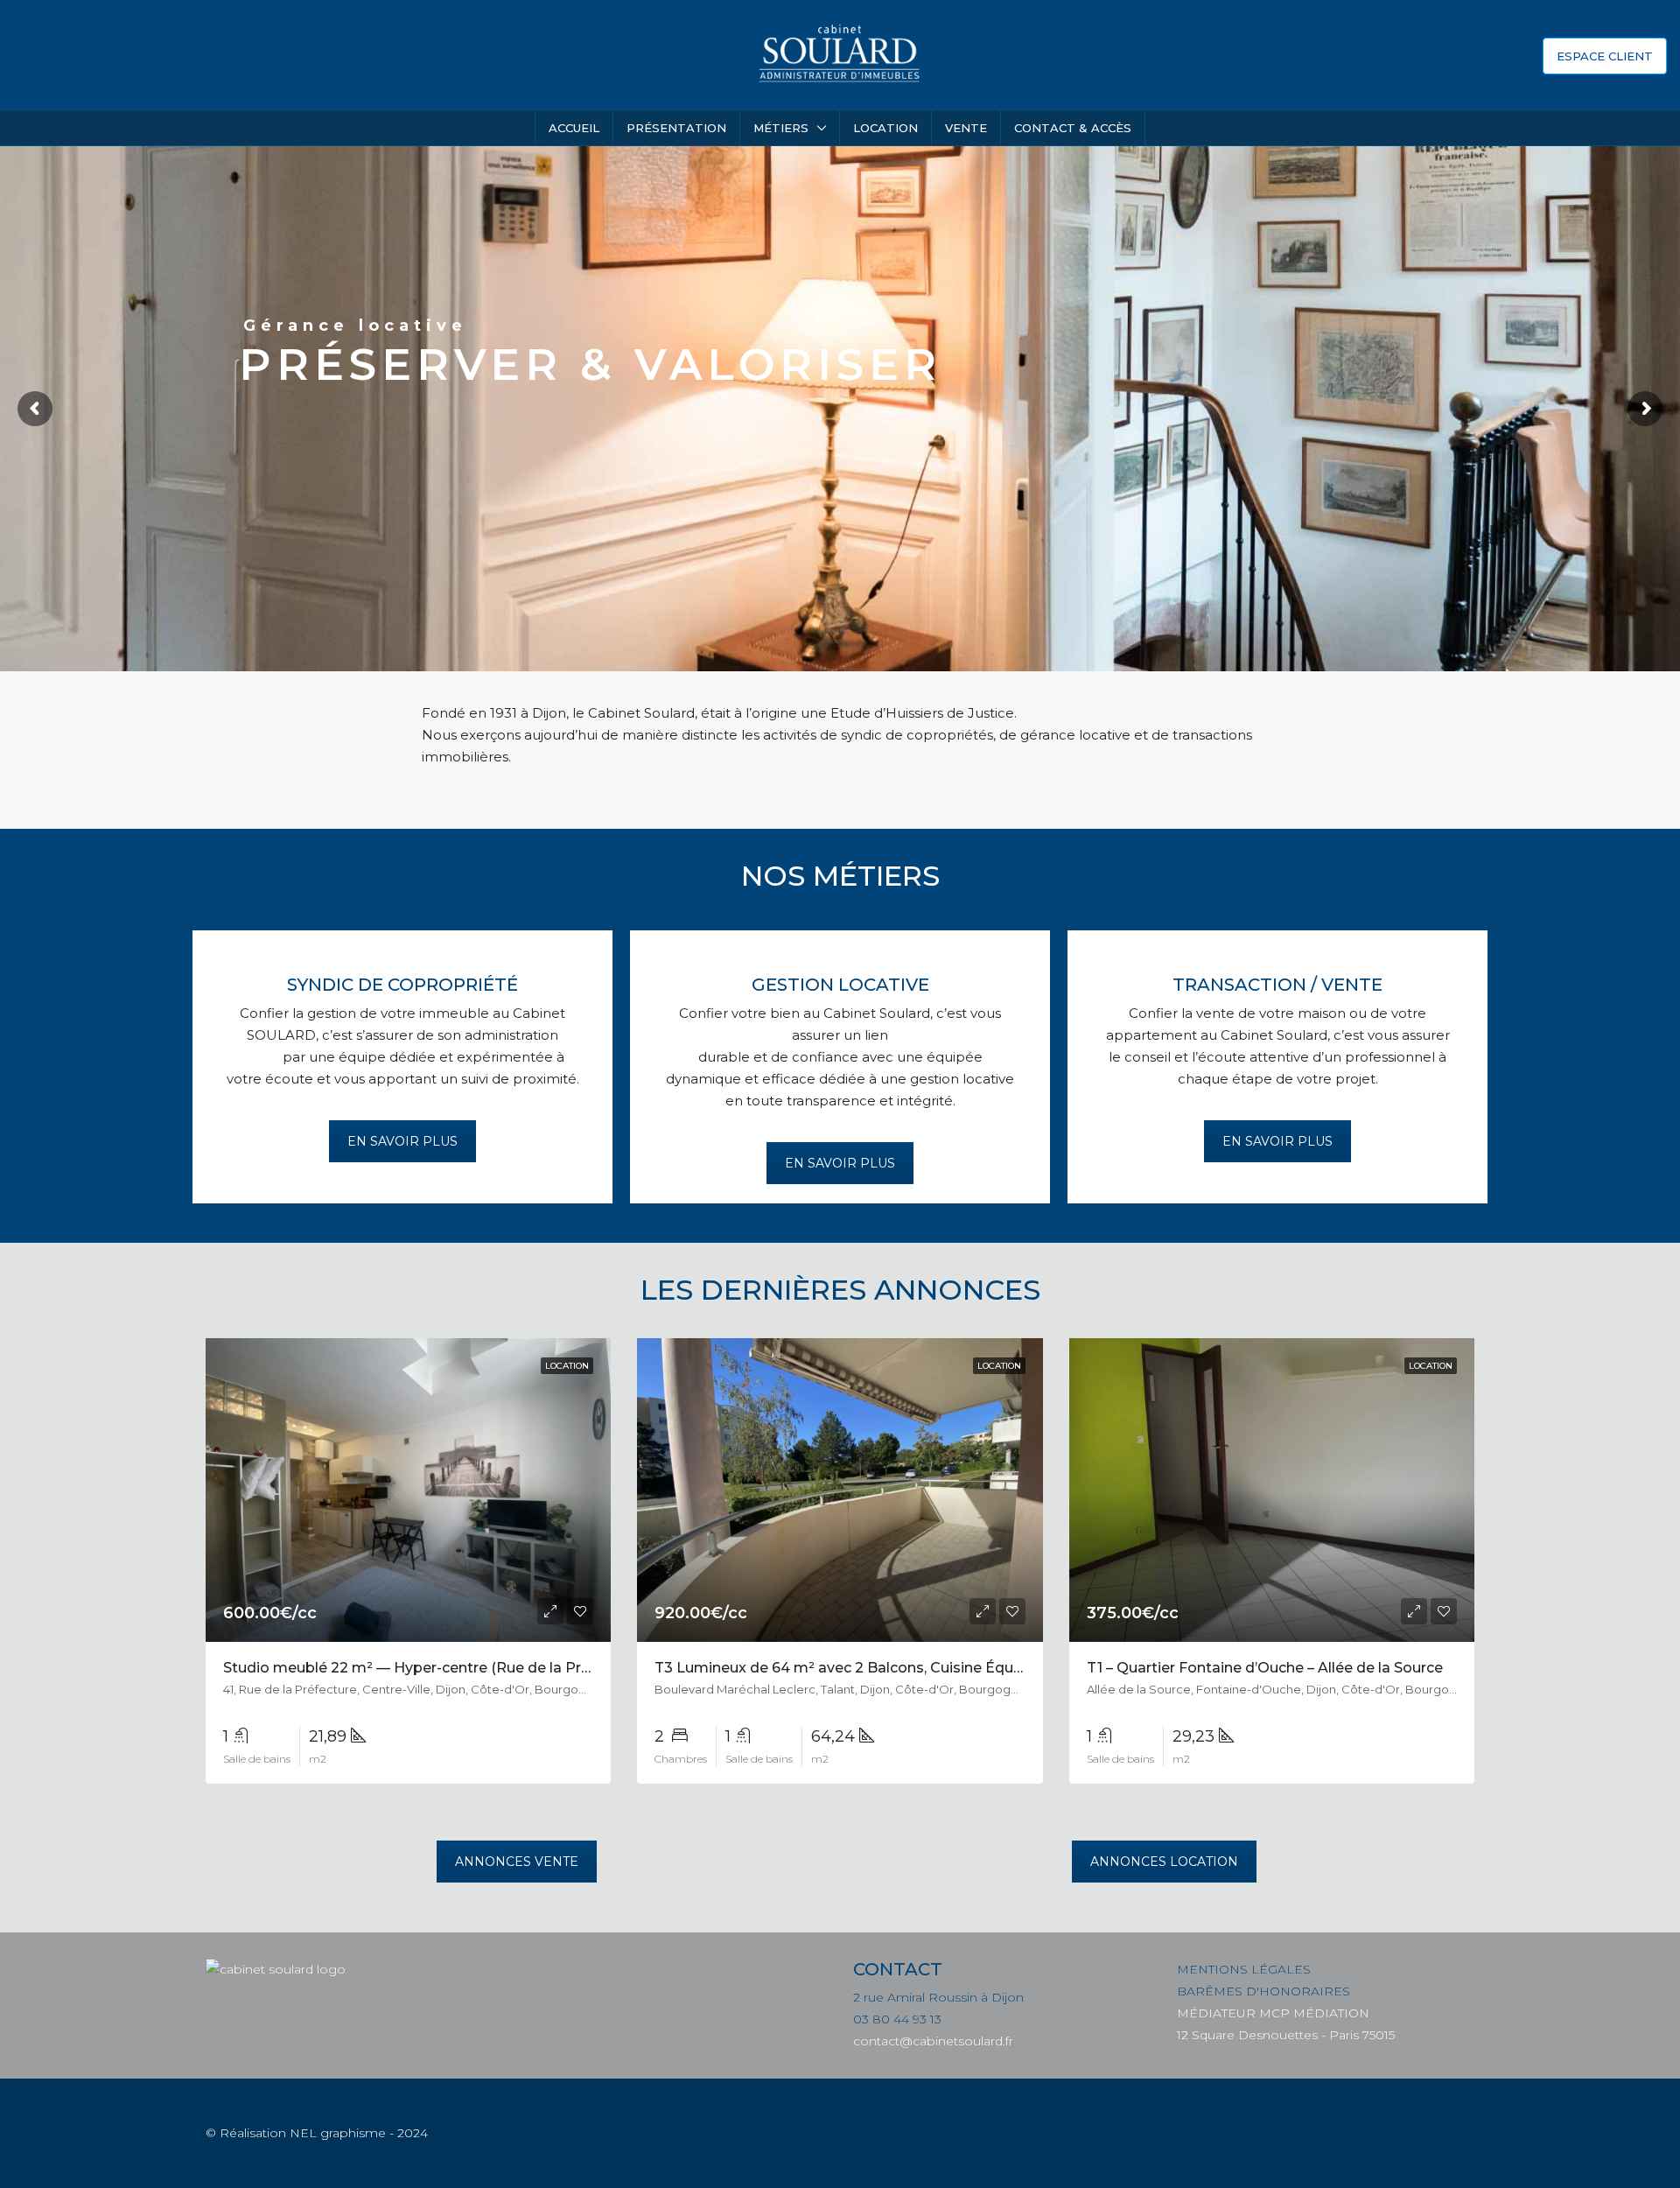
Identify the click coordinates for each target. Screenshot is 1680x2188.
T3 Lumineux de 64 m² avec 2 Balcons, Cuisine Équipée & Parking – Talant (915, 1668)
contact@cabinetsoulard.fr (933, 2041)
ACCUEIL (574, 128)
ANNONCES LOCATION (1164, 1862)
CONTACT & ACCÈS (1073, 128)
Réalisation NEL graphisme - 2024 (324, 2133)
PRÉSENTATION (676, 128)
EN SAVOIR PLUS (402, 1141)
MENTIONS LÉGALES (1244, 1969)
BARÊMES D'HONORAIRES (1263, 1991)
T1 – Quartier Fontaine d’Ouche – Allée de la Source (1265, 1668)
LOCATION (885, 128)
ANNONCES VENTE (517, 1862)
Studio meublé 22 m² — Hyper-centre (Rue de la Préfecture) (434, 1668)
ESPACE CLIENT (1605, 56)
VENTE (966, 128)
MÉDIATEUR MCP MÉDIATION (1273, 2013)
